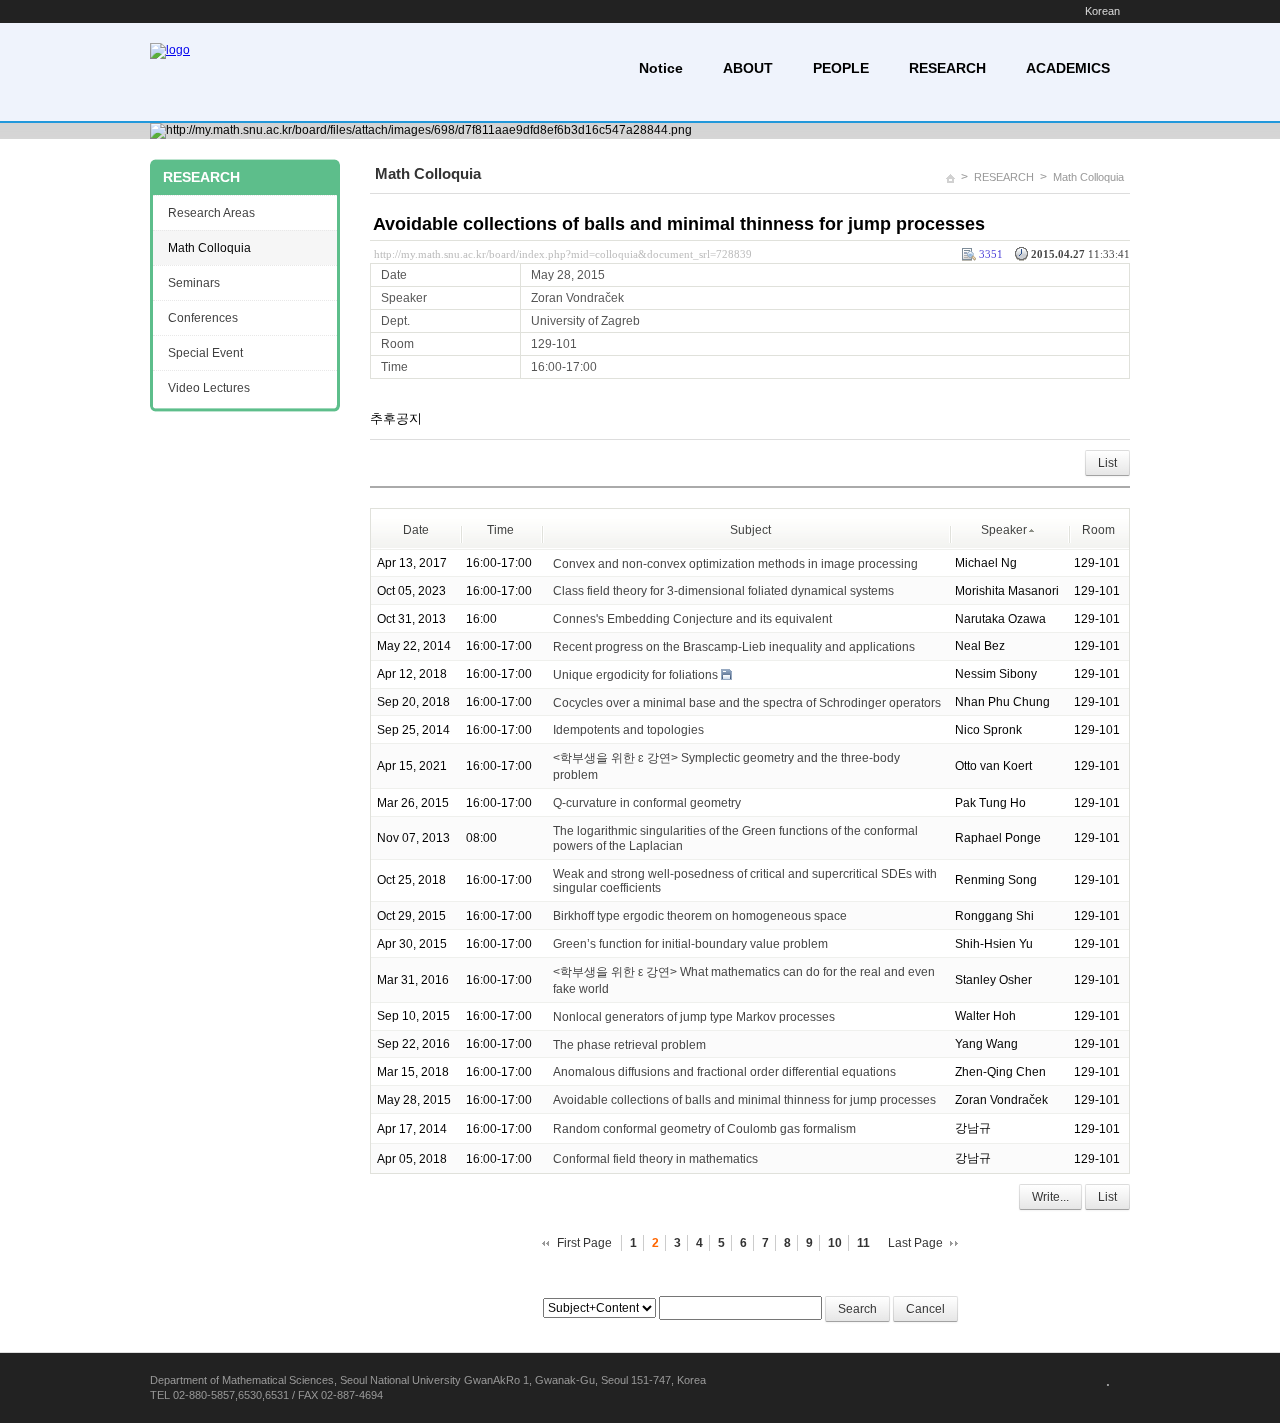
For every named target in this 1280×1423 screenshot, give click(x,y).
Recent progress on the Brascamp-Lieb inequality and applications (734, 647)
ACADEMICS (1068, 68)
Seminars (194, 283)
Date (416, 530)
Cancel (925, 1309)
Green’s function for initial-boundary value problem (690, 944)
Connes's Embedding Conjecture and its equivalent (692, 619)
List (1107, 463)
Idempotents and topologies (628, 730)
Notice (661, 68)
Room (1098, 530)
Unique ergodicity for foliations (635, 675)
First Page (584, 1243)
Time (500, 530)
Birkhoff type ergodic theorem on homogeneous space (700, 916)
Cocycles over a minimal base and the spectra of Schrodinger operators (747, 702)
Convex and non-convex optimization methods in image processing (735, 563)
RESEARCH (947, 68)
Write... (1050, 1197)
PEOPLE (841, 68)
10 (835, 1243)
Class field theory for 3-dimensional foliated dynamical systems (723, 591)
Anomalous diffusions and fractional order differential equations (724, 1072)
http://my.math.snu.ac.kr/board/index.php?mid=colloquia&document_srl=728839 (563, 254)
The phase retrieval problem (629, 1044)
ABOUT (748, 68)
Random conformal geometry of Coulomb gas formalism (704, 1129)
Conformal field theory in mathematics (655, 1159)
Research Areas (211, 213)
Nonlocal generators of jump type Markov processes (694, 1017)
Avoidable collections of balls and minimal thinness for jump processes (679, 224)
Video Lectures (209, 388)
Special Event (205, 353)
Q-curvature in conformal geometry (647, 803)
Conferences (203, 318)
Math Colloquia (1088, 177)
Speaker (1004, 530)
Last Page (915, 1243)
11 (863, 1243)
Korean (1102, 11)
